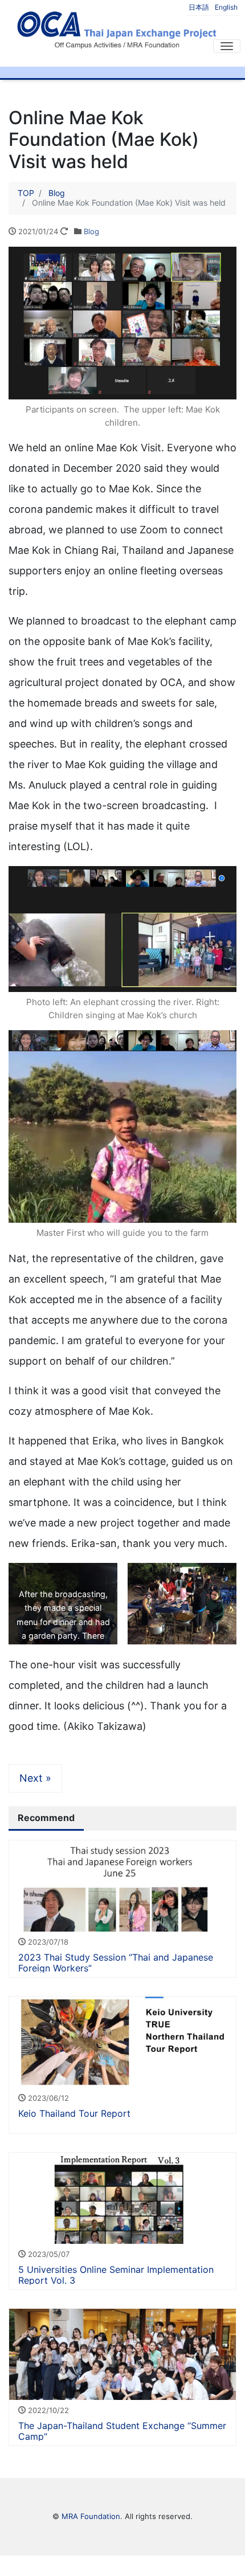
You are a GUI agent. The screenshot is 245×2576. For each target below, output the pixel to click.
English (226, 7)
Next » (35, 1778)
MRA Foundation (91, 2516)
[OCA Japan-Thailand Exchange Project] (117, 28)
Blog (91, 231)
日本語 (199, 7)
